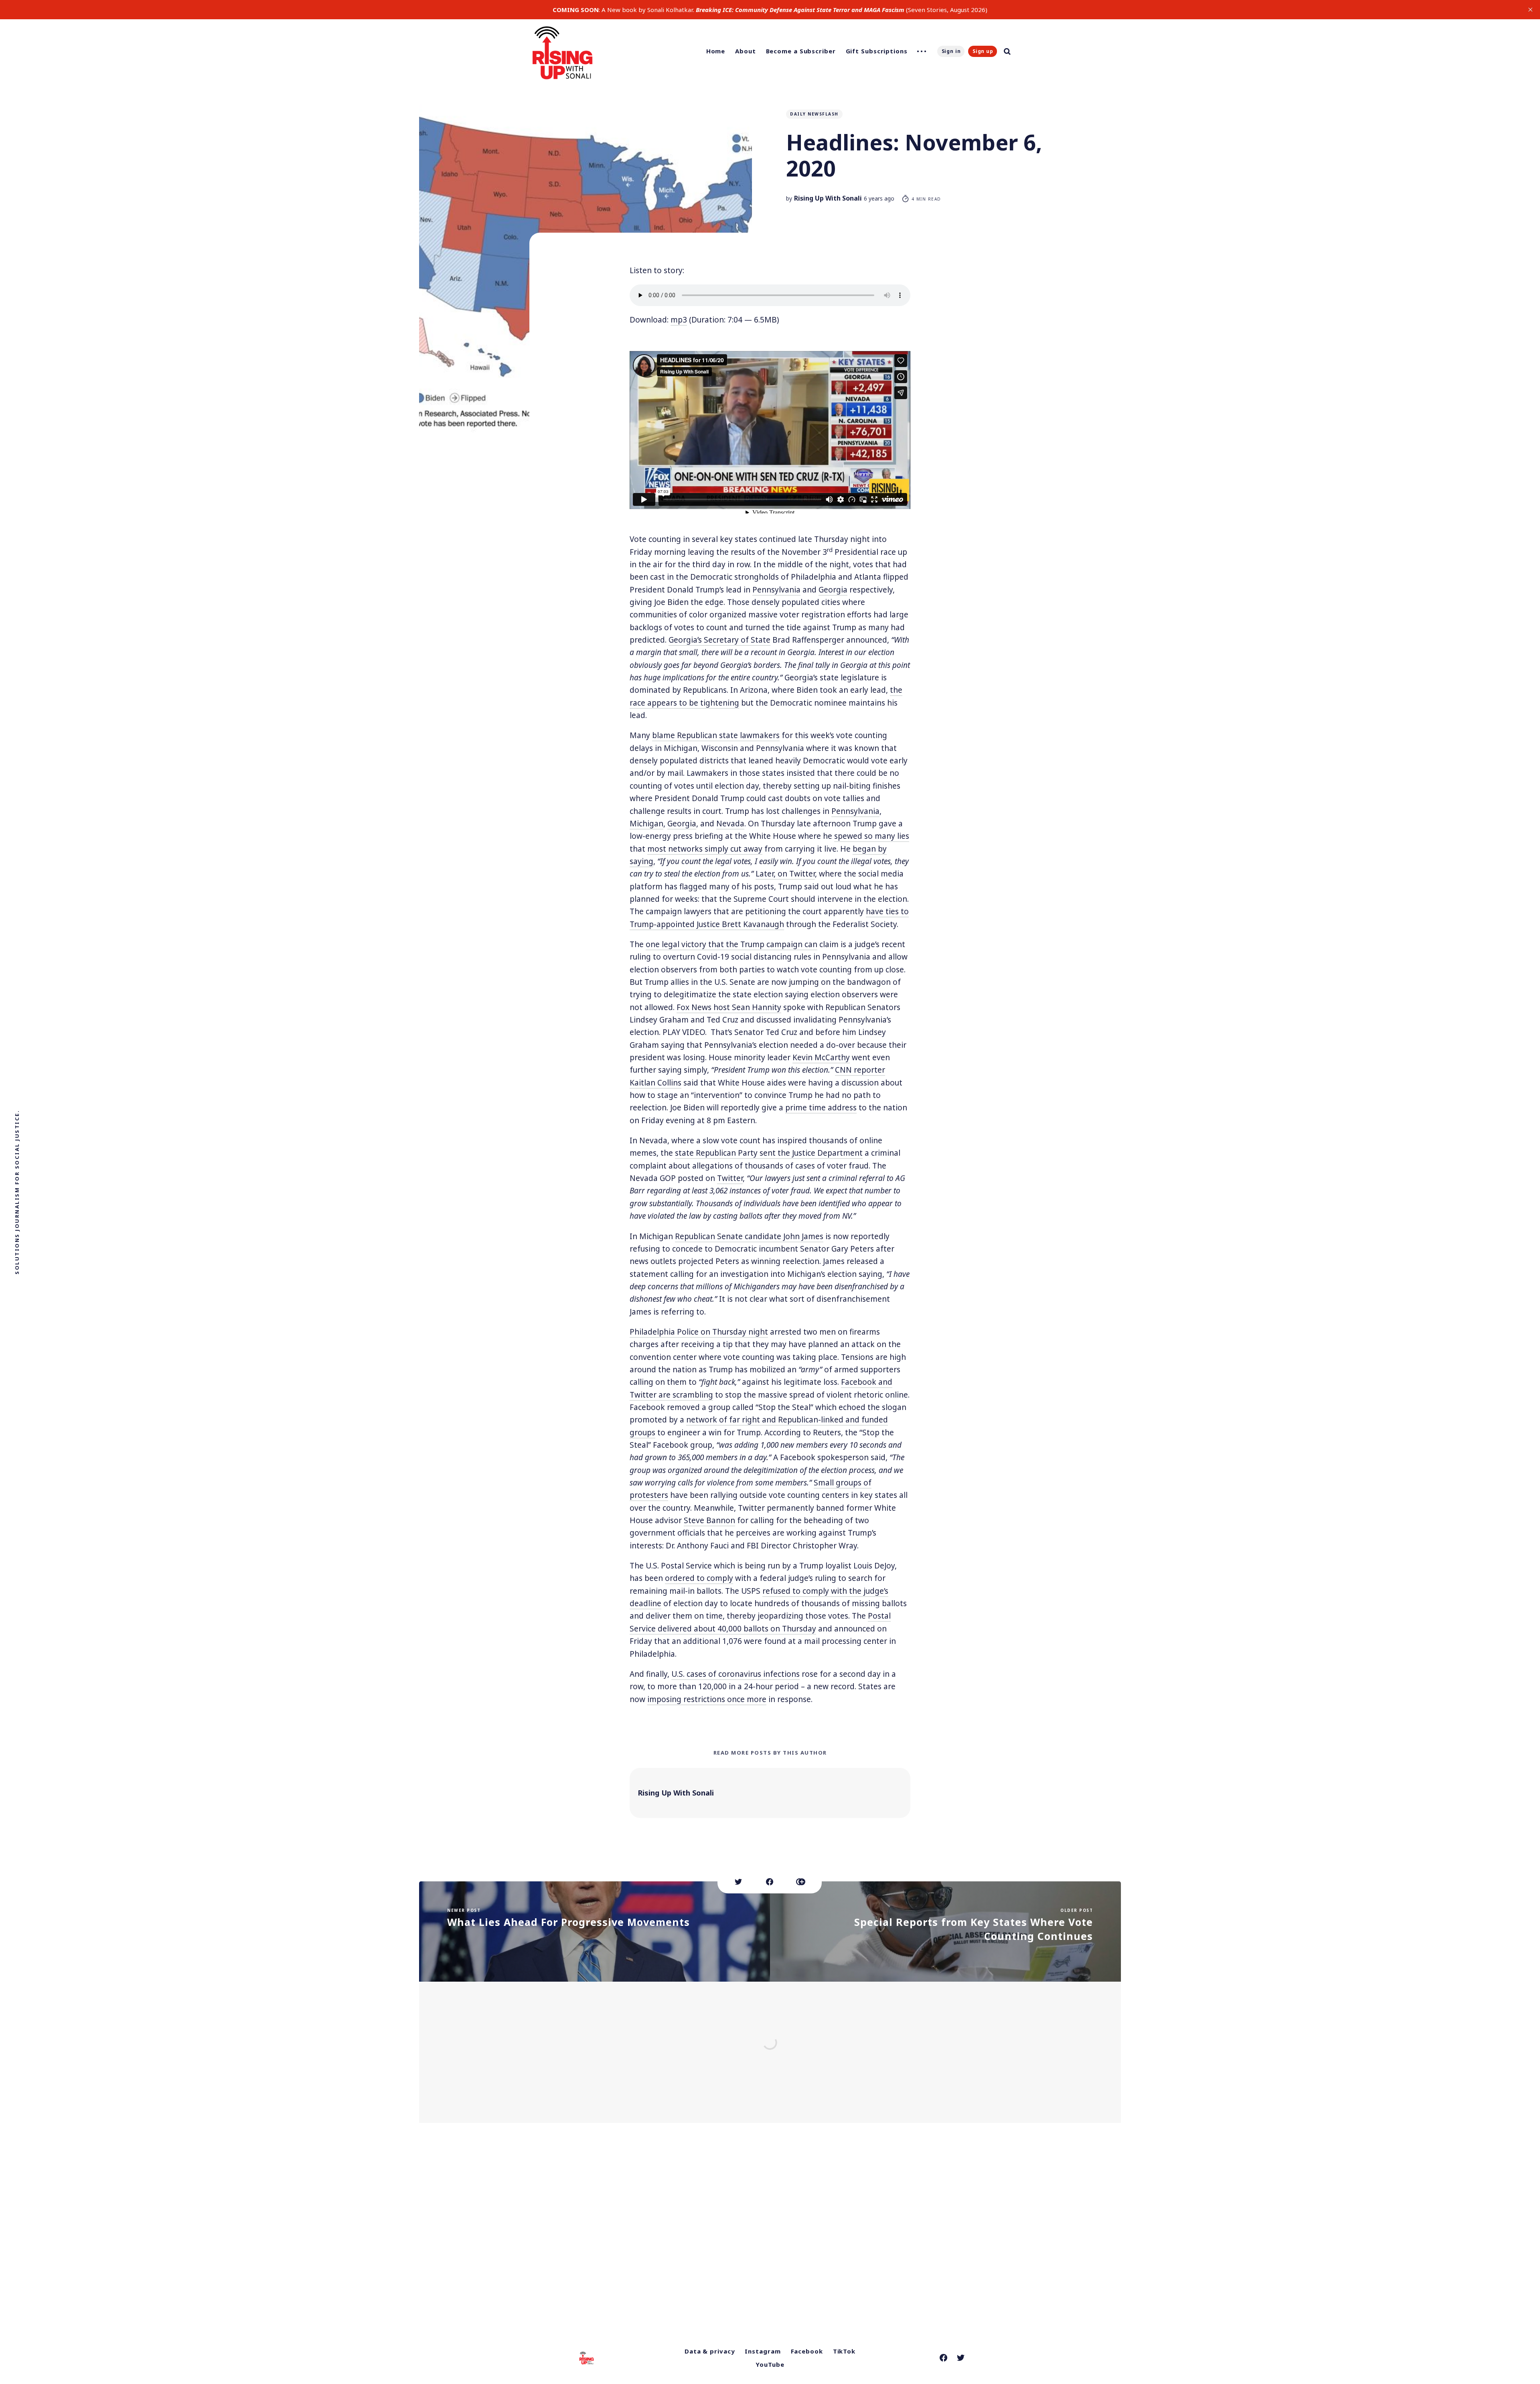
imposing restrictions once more (707, 1699)
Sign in (951, 51)
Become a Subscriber (801, 51)
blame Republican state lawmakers (716, 735)
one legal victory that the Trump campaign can (731, 944)
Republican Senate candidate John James (749, 1236)
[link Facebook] (943, 2358)
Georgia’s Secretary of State (719, 640)
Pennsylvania (776, 590)
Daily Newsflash (814, 114)
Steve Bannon (709, 1520)
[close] (1530, 10)
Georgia (833, 590)
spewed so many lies (872, 836)
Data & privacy (710, 2351)
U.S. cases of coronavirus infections (736, 1674)
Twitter (730, 1178)
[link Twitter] (961, 2358)
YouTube (770, 2364)
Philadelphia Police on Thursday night (699, 1332)
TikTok (844, 2351)
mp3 (679, 320)
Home (716, 51)
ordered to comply (699, 1578)
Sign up (983, 51)
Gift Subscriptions (877, 51)
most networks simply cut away (705, 849)
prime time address (821, 1108)
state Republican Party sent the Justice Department (769, 1153)
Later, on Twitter (785, 874)
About (746, 51)
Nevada (730, 824)
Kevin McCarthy (821, 1057)
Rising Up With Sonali (828, 198)
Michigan (646, 824)
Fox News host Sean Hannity (729, 1007)
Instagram (763, 2351)
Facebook (807, 2351)
